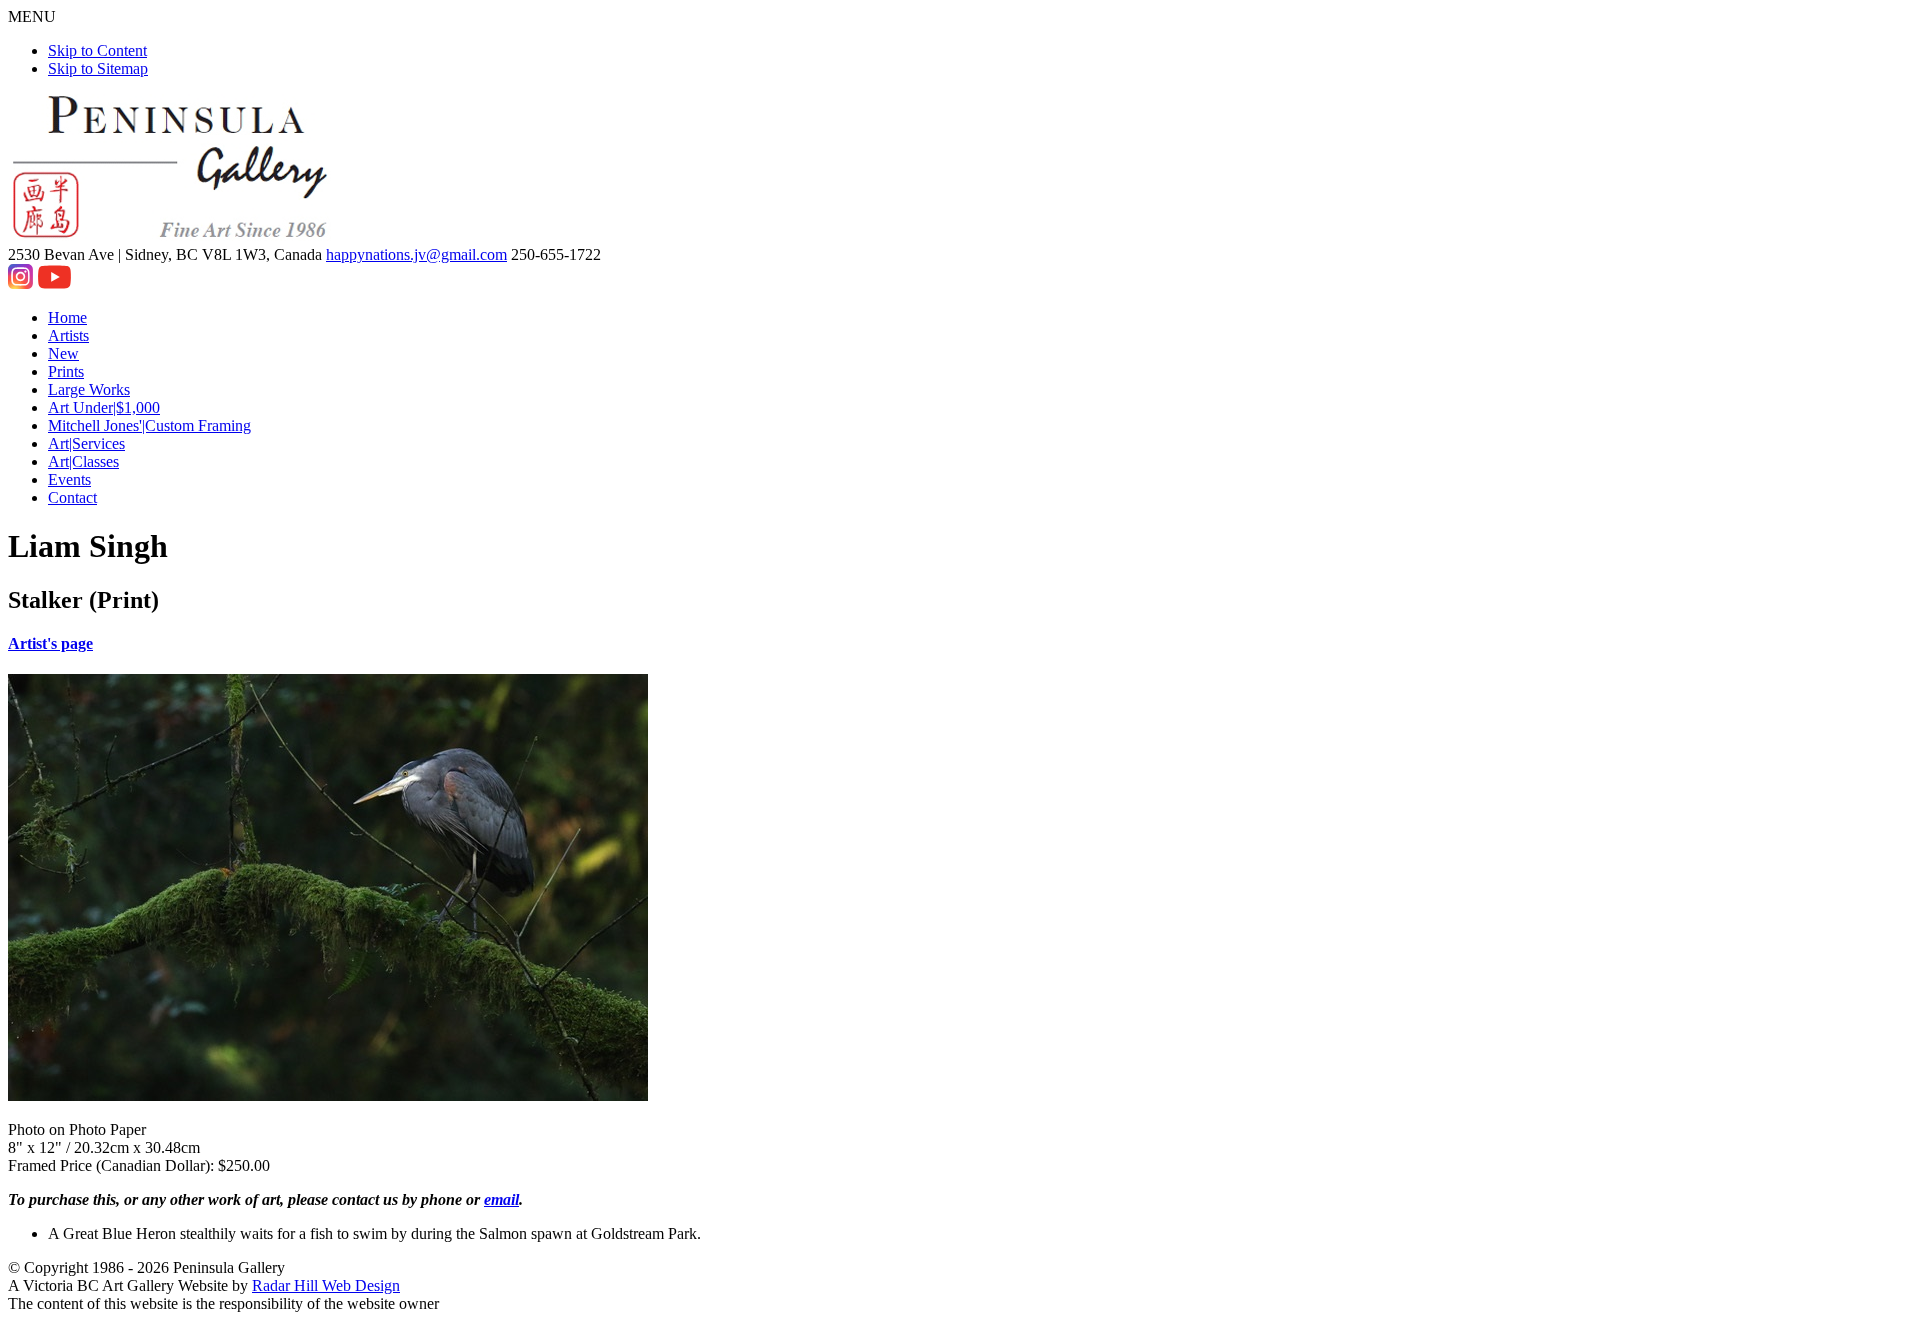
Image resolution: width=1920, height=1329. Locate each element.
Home (67, 317)
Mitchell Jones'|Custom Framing (149, 425)
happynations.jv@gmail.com (416, 254)
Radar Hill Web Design (326, 1285)
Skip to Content (97, 50)
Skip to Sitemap (98, 68)
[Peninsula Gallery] (172, 236)
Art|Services (86, 443)
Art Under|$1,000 (104, 407)
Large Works (89, 389)
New (63, 353)
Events (69, 479)
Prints (66, 371)
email (501, 1199)
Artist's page (50, 643)
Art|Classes (83, 461)
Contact (72, 497)
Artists (68, 335)
